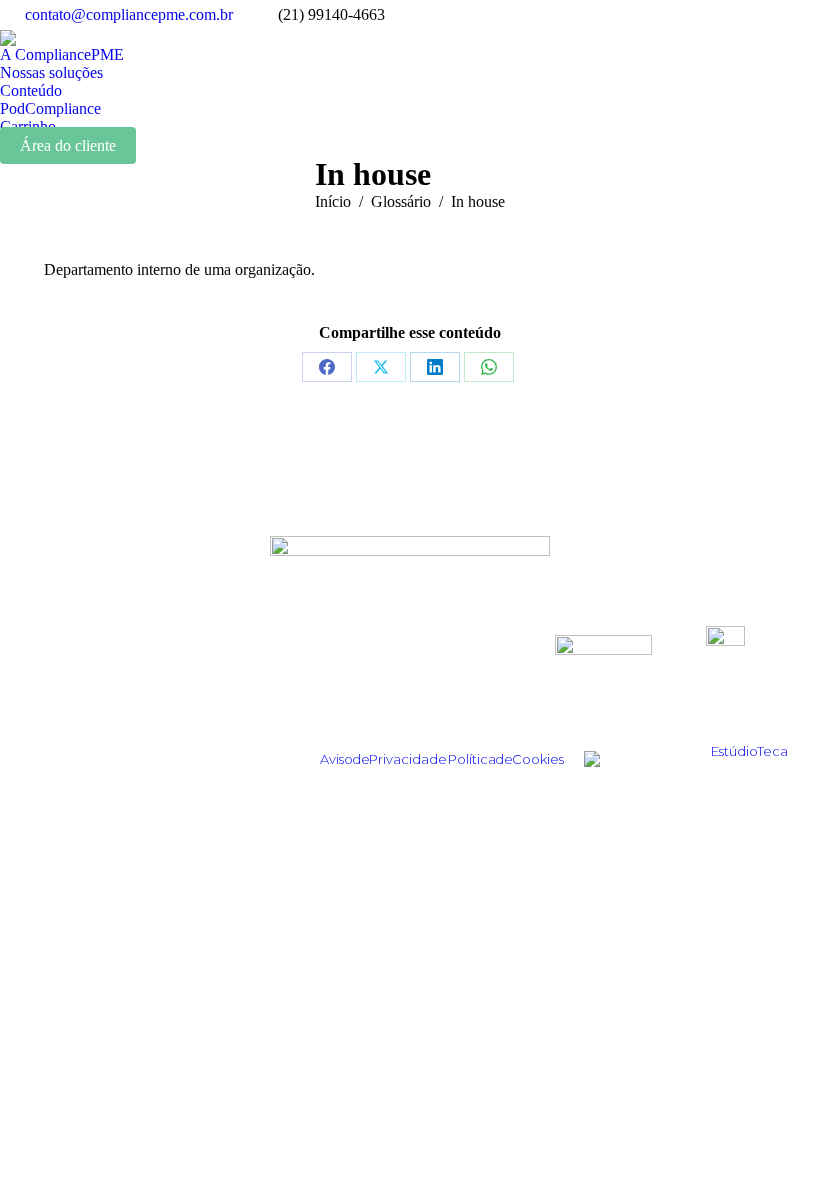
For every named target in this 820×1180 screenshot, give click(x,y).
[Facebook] (327, 367)
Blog (151, 692)
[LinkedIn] (435, 367)
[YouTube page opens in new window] (805, 15)
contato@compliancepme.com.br (129, 14)
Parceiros (410, 665)
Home (151, 638)
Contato (410, 719)
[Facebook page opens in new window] (775, 15)
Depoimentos (151, 665)
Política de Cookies (506, 759)
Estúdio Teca (749, 751)
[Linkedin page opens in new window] (745, 15)
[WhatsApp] (489, 367)
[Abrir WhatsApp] (770, 1129)
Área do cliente (68, 145)
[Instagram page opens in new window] (715, 15)
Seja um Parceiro (410, 692)
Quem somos (410, 638)
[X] (381, 367)
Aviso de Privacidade (383, 759)
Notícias (151, 719)
